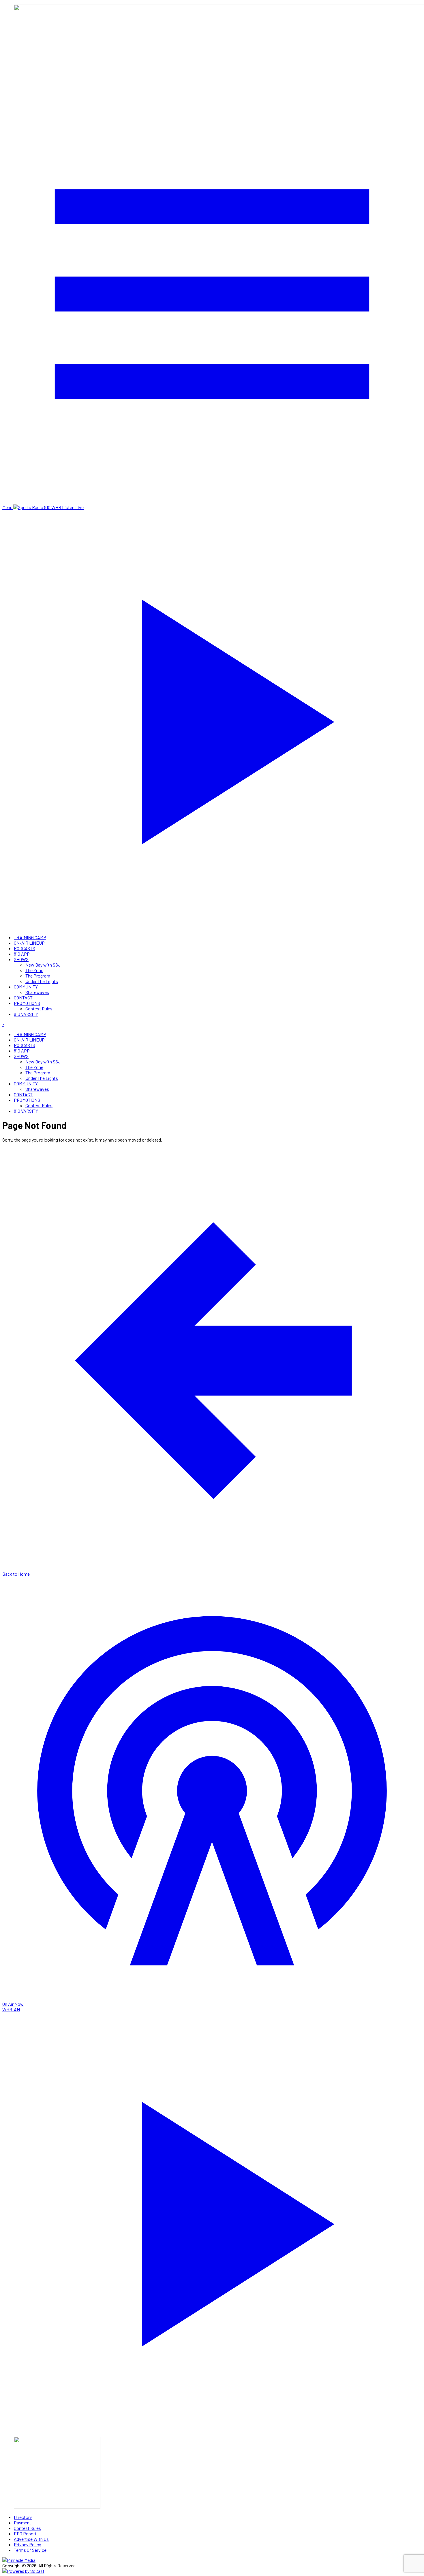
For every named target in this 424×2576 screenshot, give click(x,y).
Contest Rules (39, 1009)
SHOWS (21, 959)
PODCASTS (25, 948)
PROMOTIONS (27, 1003)
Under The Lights (42, 981)
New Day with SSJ (43, 965)
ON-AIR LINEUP (29, 943)
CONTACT (23, 998)
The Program (38, 976)
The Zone (34, 970)
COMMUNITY (26, 987)
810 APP (22, 954)
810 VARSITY (26, 1014)
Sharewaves (37, 992)
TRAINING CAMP (30, 937)
